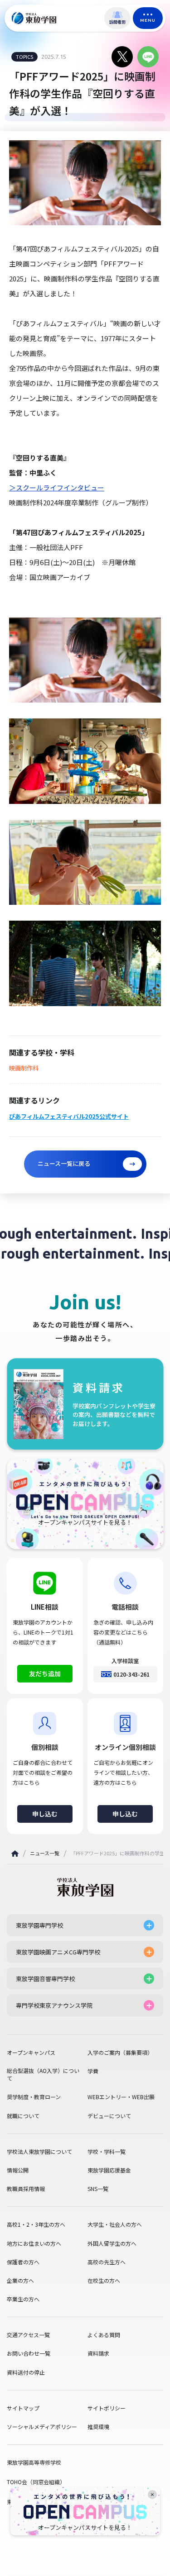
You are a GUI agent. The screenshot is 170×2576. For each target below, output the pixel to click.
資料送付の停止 (26, 2372)
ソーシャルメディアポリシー (42, 2427)
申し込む (45, 1814)
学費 (93, 2071)
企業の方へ (20, 2281)
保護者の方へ (23, 2262)
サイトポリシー (107, 2408)
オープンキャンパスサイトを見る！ (85, 2528)
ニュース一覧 (45, 1853)
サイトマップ (23, 2408)
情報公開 (18, 2170)
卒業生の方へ (23, 2299)
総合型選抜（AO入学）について (43, 2075)
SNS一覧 (98, 2189)
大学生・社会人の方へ (115, 2224)
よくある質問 (104, 2335)
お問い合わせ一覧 (29, 2353)
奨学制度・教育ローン (34, 2097)
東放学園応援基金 (109, 2170)
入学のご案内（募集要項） (120, 2053)
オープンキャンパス (31, 2053)
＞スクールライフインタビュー (57, 487)
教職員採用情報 (26, 2189)
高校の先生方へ (107, 2262)
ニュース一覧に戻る (64, 1163)
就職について (23, 2116)
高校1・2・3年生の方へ (36, 2224)
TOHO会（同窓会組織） (36, 2482)
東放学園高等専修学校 (34, 2462)
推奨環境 (98, 2427)
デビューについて (109, 2116)
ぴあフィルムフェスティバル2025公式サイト (69, 1117)
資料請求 (98, 2353)
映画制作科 (24, 1068)
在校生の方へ (104, 2281)
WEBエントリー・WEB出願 (121, 2097)
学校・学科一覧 (107, 2152)
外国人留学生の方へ (112, 2243)
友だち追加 (45, 1673)
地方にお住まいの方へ (34, 2243)
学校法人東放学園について (39, 2152)
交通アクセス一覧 (28, 2335)
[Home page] (15, 1854)
